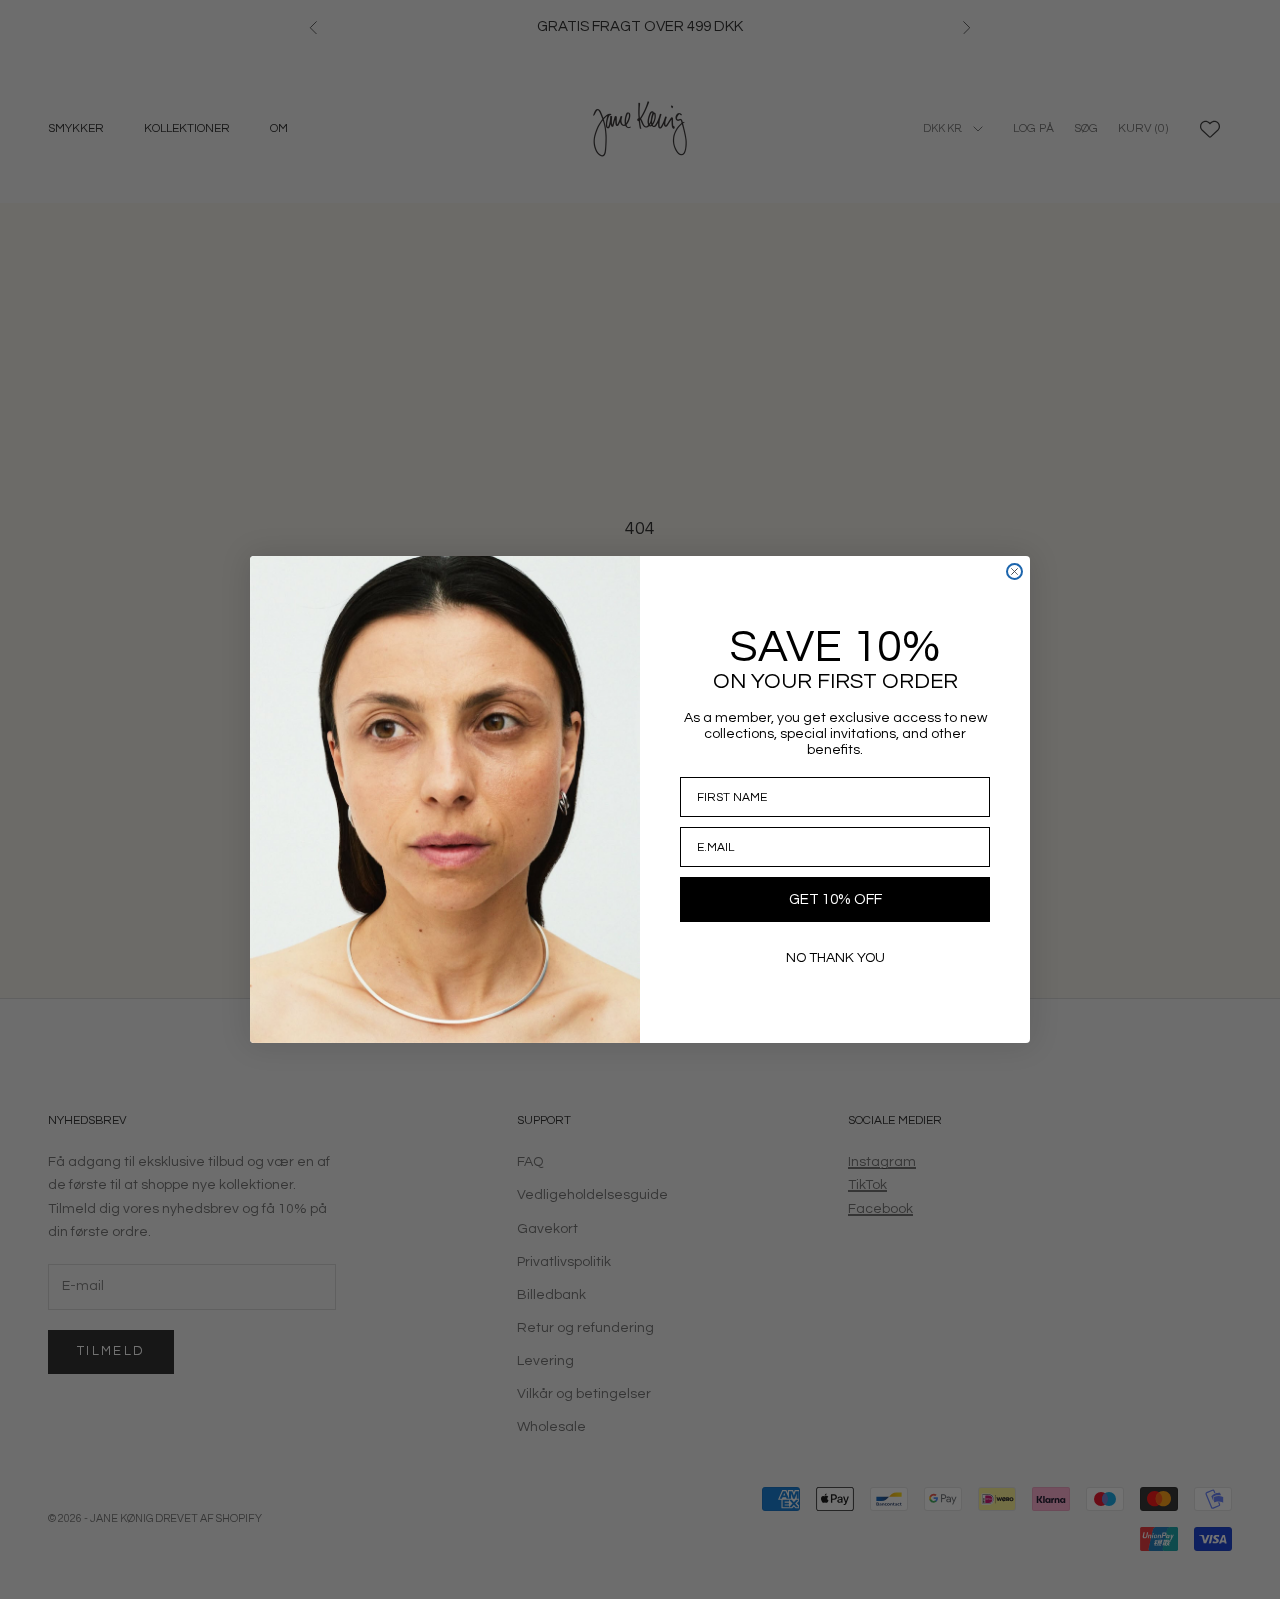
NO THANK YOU (835, 958)
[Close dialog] (1014, 571)
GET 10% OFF (835, 899)
